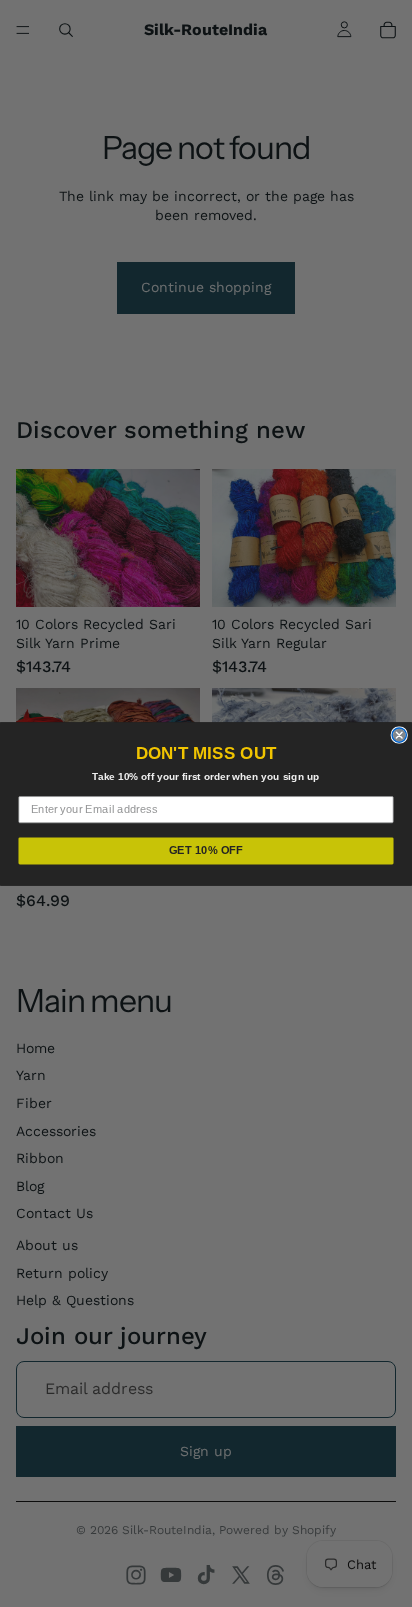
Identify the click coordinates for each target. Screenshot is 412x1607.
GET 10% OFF (206, 850)
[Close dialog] (399, 734)
